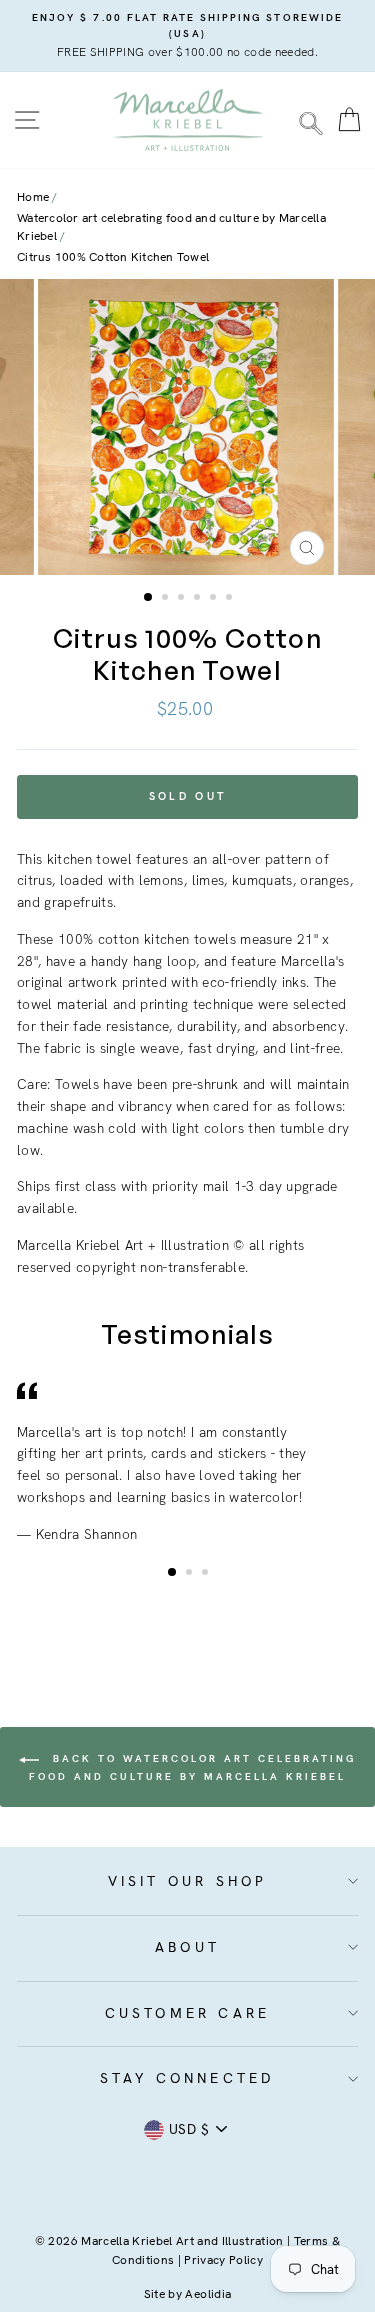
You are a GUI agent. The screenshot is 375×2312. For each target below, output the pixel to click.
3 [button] (183, 599)
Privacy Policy (223, 2260)
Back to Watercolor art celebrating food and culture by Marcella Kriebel (192, 1768)
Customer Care (188, 2013)
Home (33, 197)
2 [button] (167, 599)
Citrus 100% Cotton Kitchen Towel (113, 257)
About (187, 1947)
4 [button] (199, 599)
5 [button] (215, 599)
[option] (187, 36)
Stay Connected (188, 2078)
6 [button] (231, 599)
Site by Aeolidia (187, 2294)
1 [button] (149, 598)
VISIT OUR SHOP (188, 1881)
